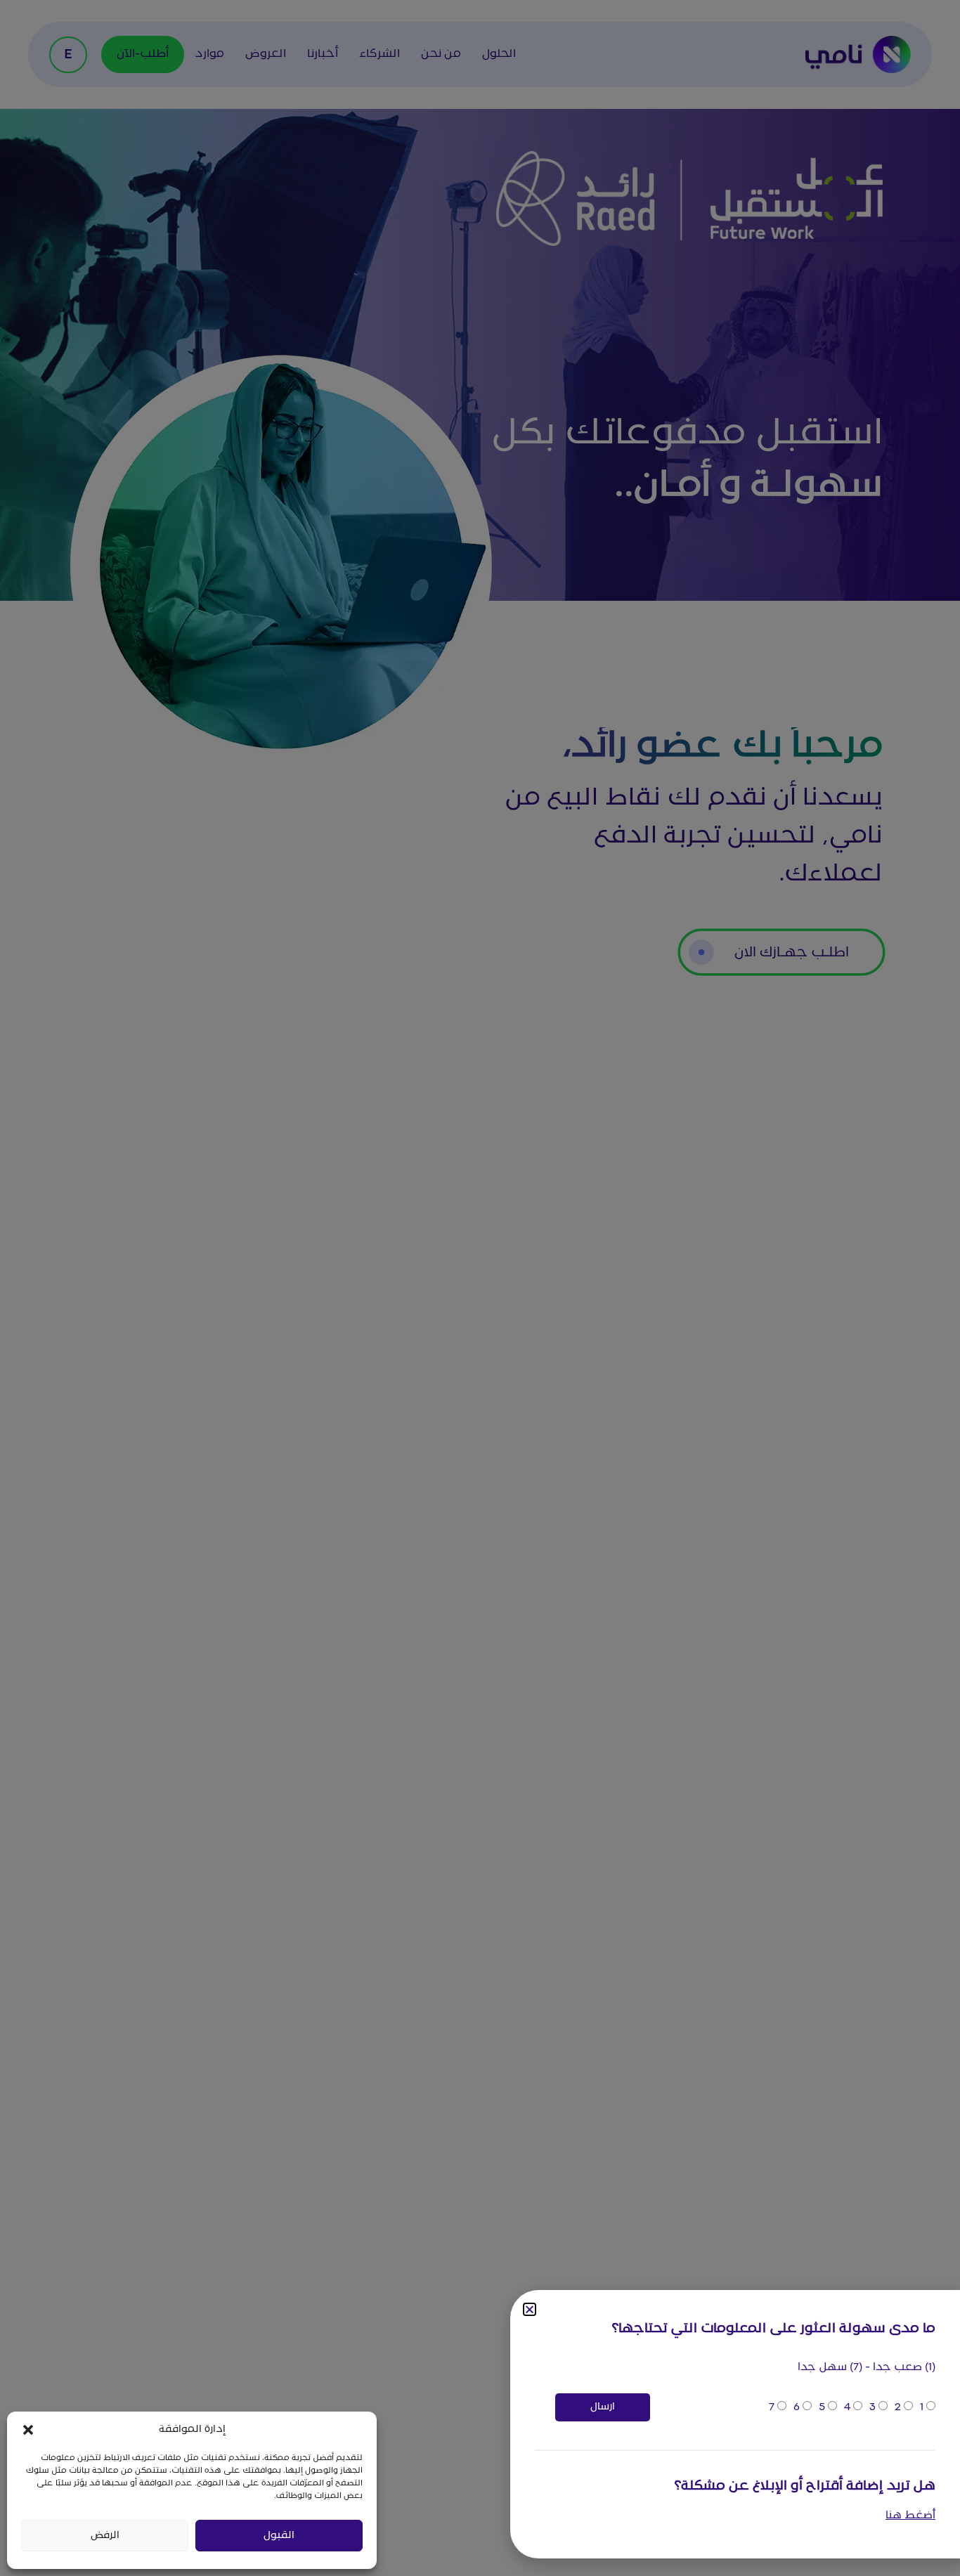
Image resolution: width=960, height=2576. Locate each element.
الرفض (105, 2536)
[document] (480, 1288)
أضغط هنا (910, 2516)
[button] (28, 2430)
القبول (279, 2536)
